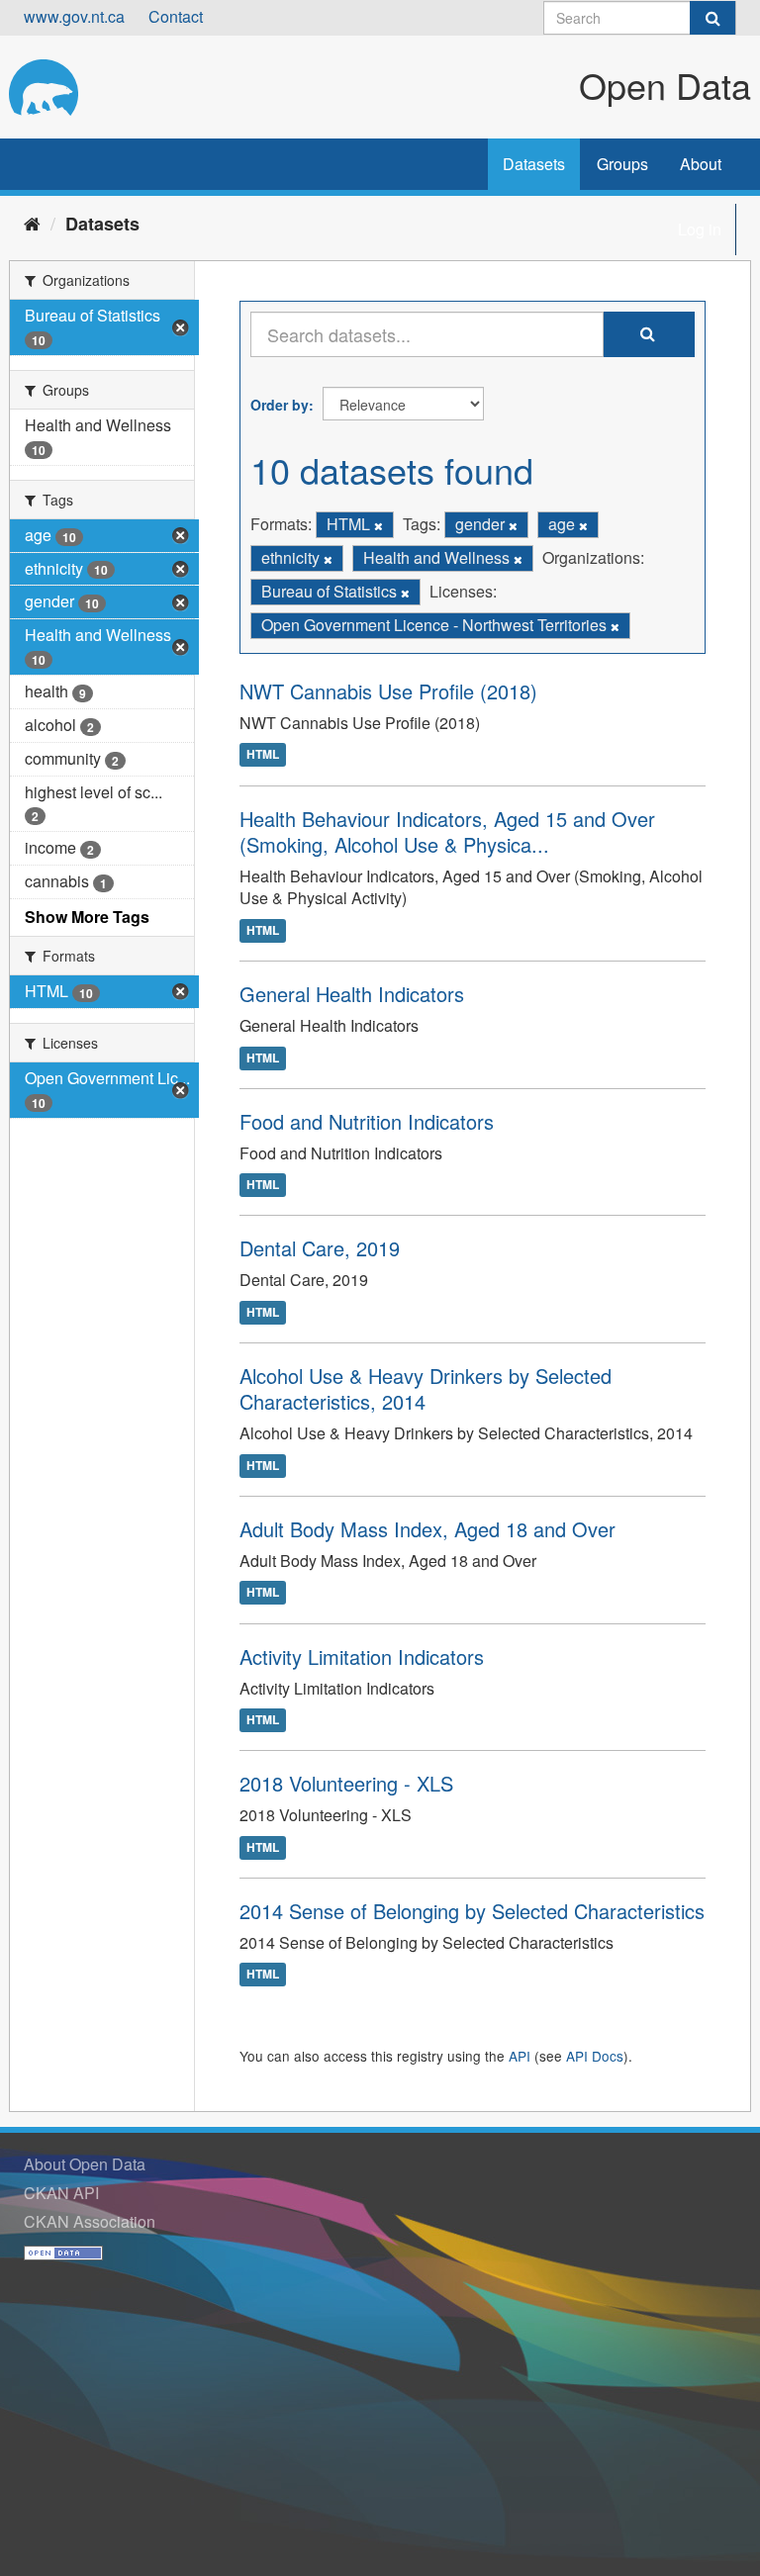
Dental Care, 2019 (320, 1248)
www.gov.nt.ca (74, 16)
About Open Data (85, 2164)
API (520, 2056)
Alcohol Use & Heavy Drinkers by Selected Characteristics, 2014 (426, 1388)
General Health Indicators (352, 994)
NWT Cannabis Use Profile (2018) (388, 691)
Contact (176, 16)
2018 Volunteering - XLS (346, 1783)
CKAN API (61, 2193)
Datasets (534, 164)
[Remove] (379, 525)
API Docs (595, 2056)
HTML (263, 755)
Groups (622, 164)
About (701, 164)
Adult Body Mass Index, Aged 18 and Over (427, 1529)
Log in (700, 229)
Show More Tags (87, 917)
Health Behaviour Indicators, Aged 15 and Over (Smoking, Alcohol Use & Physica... (447, 831)
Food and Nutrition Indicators (367, 1121)
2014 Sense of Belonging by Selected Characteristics (472, 1911)
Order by (280, 405)
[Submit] (712, 18)
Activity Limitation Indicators (362, 1656)
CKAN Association (90, 2221)
